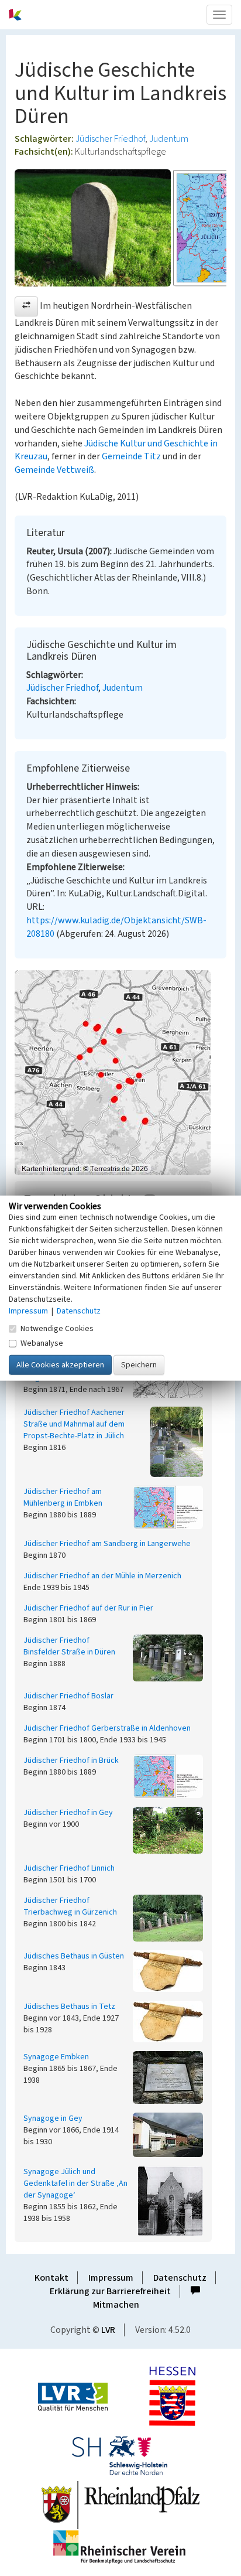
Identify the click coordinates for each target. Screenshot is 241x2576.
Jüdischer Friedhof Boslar (68, 1696)
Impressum (111, 2278)
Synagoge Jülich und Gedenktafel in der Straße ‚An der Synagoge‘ (75, 2183)
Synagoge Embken (56, 2057)
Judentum (169, 139)
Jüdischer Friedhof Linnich (69, 1868)
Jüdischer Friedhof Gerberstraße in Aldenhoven (107, 1728)
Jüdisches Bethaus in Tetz (69, 2007)
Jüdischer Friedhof (110, 139)
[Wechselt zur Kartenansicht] (120, 1073)
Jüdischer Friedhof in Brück (71, 1760)
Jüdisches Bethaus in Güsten (74, 1956)
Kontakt (51, 2278)
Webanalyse (42, 1343)
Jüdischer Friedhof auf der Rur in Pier (88, 1608)
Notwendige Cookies (57, 1329)
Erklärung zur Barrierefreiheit (110, 2291)
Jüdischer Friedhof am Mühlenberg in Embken (63, 1497)
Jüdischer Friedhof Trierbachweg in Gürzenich (70, 1906)
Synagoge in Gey (53, 2118)
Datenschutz (180, 2278)
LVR (108, 2330)
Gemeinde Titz (131, 456)
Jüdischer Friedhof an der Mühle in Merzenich (102, 1576)
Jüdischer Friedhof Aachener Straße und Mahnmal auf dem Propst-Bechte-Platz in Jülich (74, 1424)
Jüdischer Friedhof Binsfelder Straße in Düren (69, 1646)
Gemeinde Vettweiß (54, 470)
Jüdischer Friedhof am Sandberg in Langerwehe (107, 1544)
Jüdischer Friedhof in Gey (68, 1813)
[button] (26, 306)
